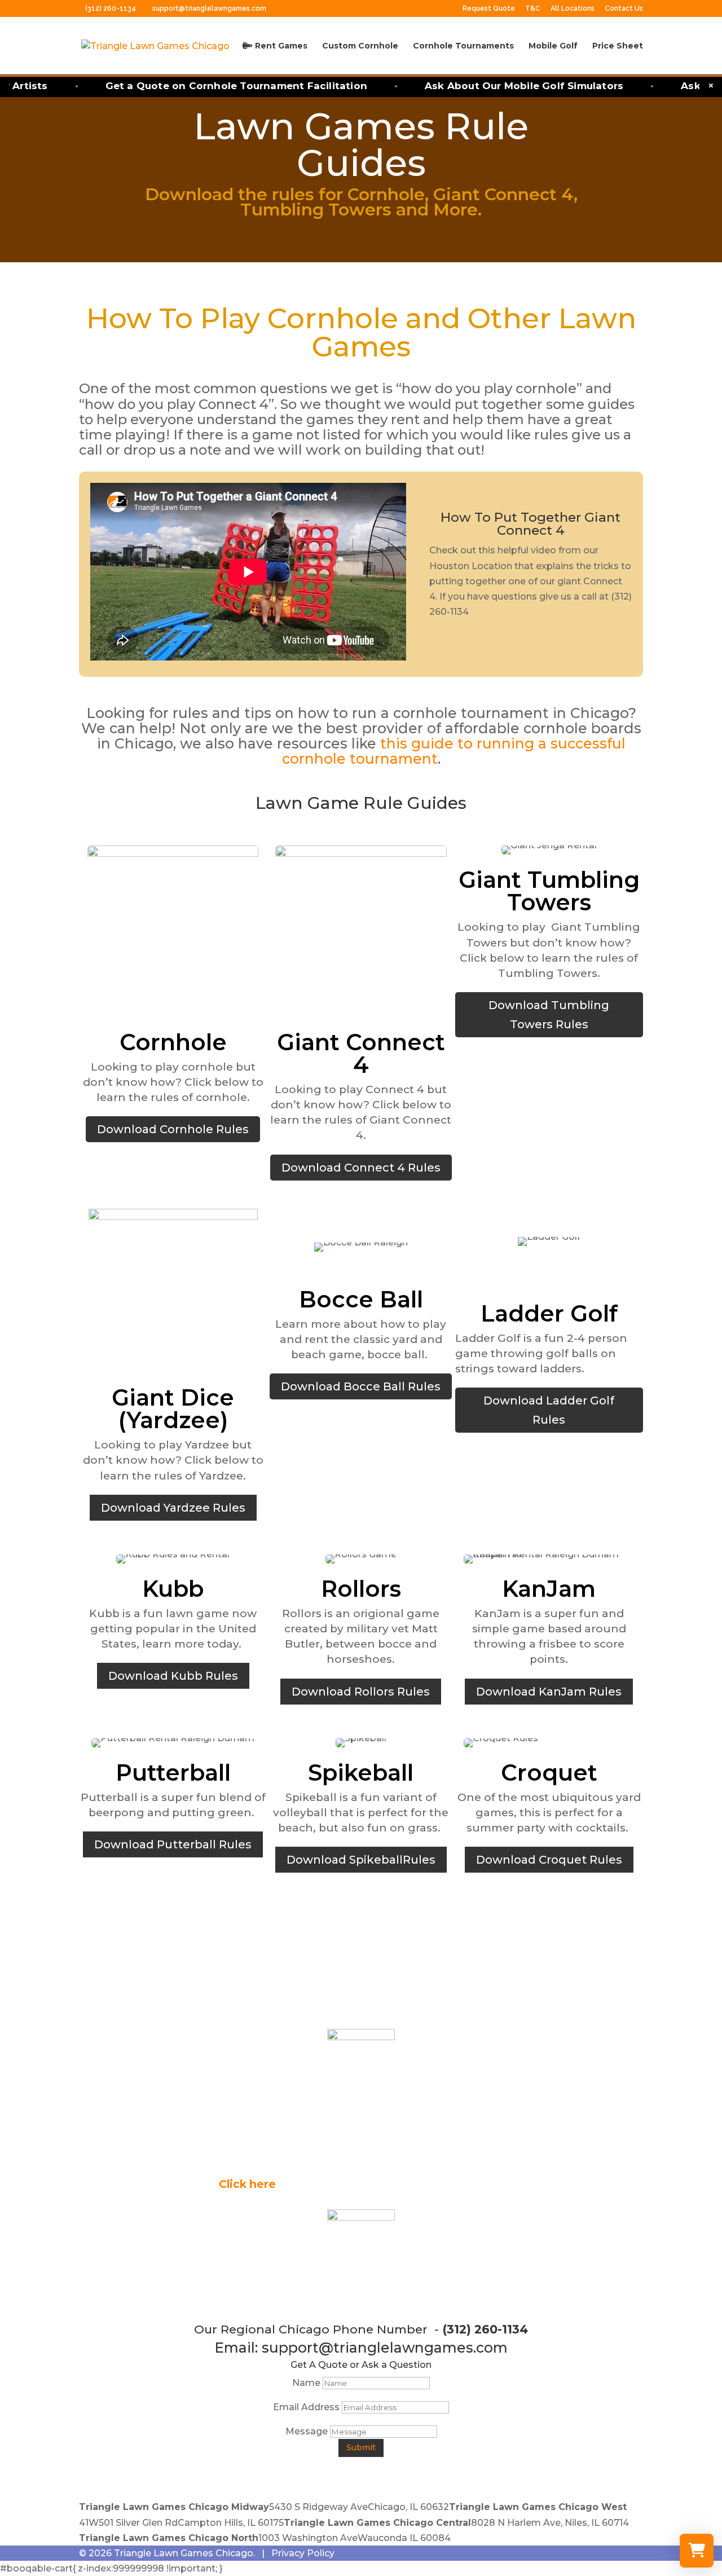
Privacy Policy (303, 2553)
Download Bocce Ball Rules (361, 1386)
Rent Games (280, 46)
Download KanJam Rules (549, 1692)
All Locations (573, 9)
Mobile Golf (553, 46)
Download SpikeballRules (361, 1860)
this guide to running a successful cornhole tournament (454, 751)
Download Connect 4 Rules (361, 1168)
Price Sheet (618, 46)
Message (307, 2431)
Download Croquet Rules (549, 1860)
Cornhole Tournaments (463, 46)
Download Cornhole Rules (173, 1129)
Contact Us (624, 9)
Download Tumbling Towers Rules (549, 1015)
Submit (361, 2447)
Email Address (306, 2407)
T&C (533, 9)
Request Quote (489, 9)
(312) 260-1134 (111, 8)
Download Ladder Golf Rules (549, 1410)
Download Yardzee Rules (173, 1508)
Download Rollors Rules (361, 1692)
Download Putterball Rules (173, 1844)
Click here (247, 2184)
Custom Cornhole (360, 46)
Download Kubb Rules (173, 1676)
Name (306, 2383)
